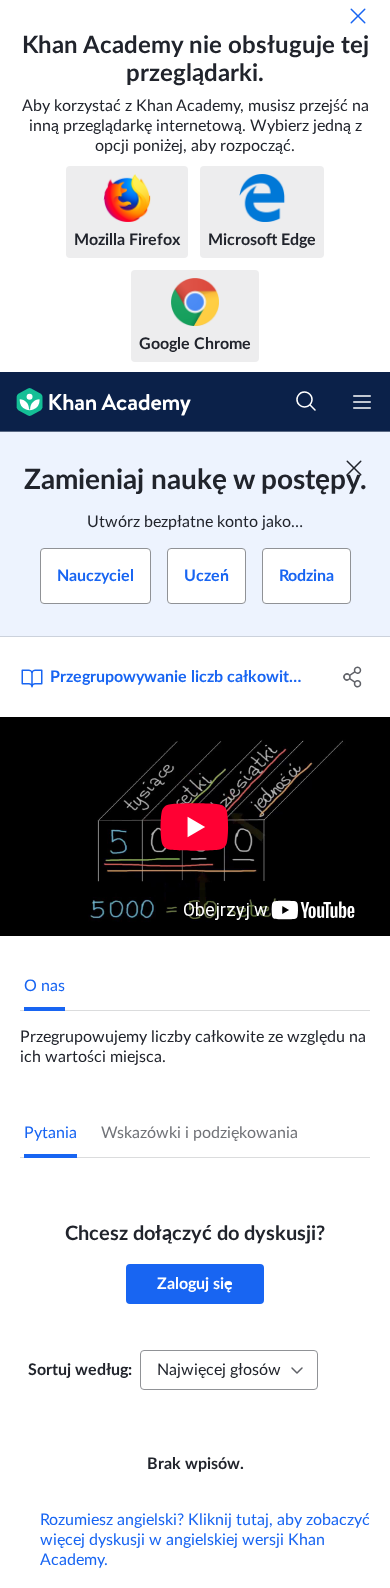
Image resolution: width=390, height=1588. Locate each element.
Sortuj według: (80, 1370)
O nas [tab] (44, 986)
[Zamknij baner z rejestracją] (354, 468)
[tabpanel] (195, 1039)
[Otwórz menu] (362, 402)
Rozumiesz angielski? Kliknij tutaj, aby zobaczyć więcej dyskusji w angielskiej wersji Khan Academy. (205, 1540)
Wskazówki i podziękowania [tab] (199, 1133)
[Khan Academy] (95, 402)
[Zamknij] (358, 16)
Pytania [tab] (50, 1133)
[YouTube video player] (195, 826)
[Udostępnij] (352, 677)
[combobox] (229, 1370)
